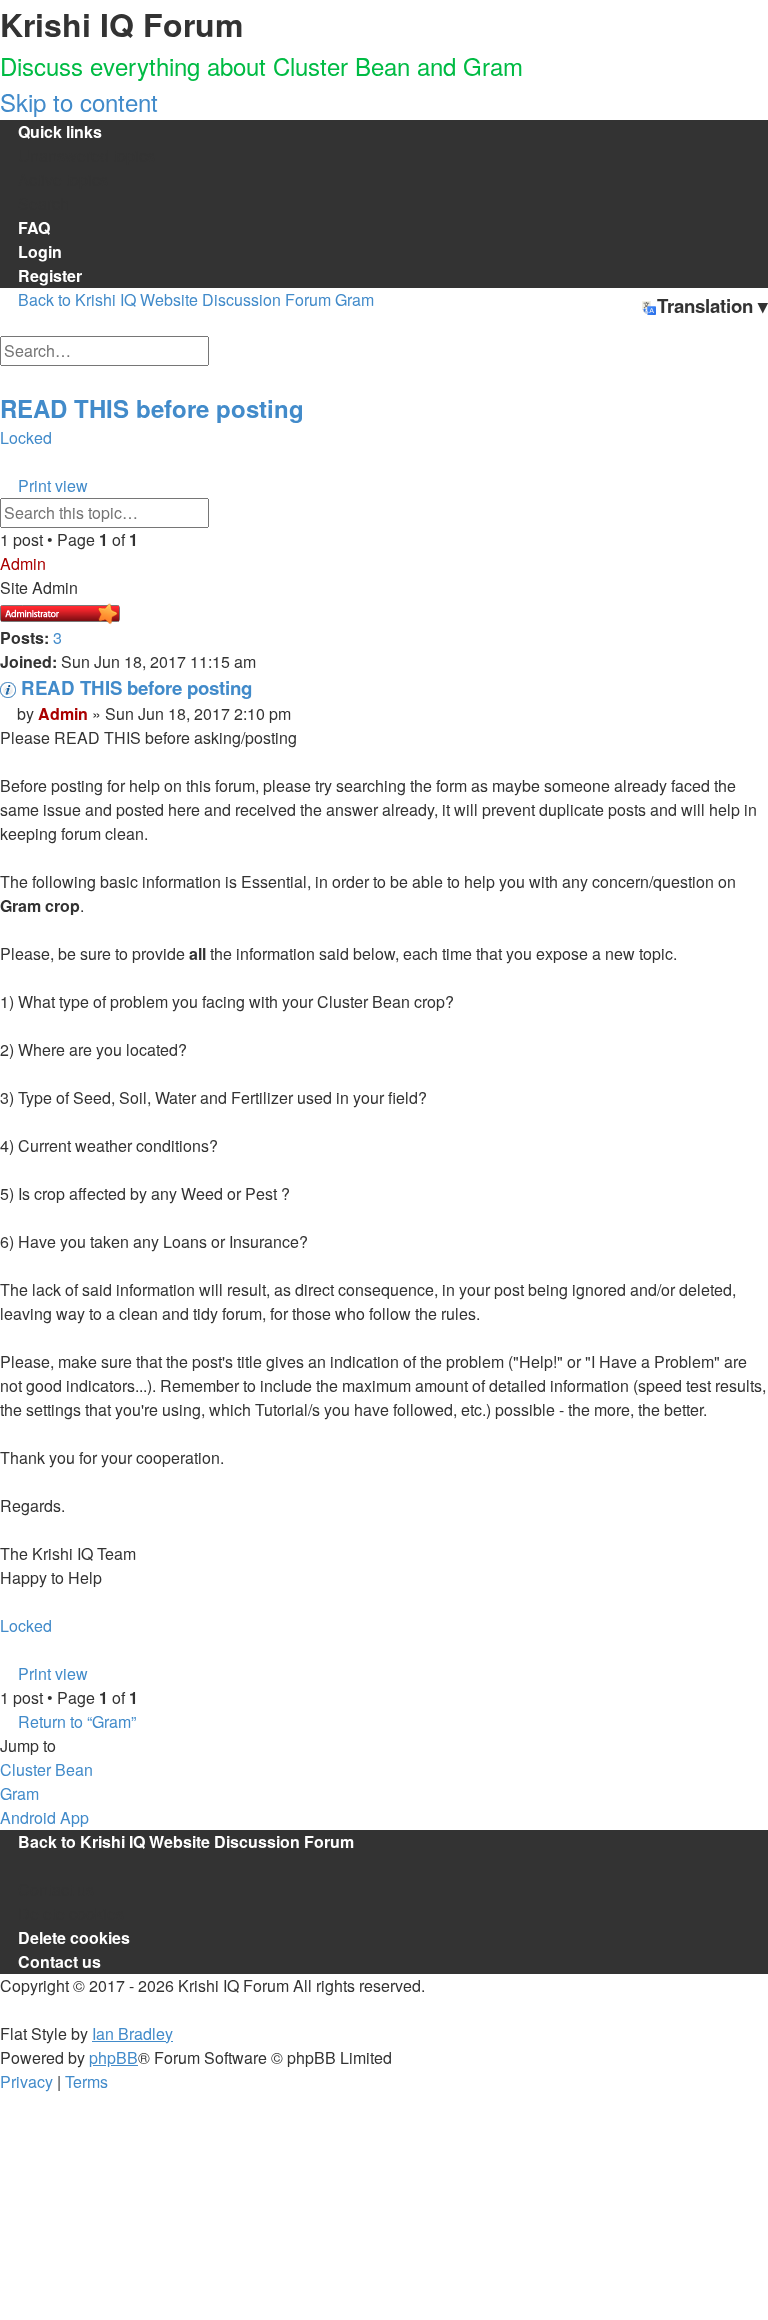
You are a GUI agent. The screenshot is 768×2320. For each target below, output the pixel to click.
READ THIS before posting (152, 408)
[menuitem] (77, 155)
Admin (23, 563)
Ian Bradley (132, 2033)
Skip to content (79, 101)
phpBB (113, 2057)
